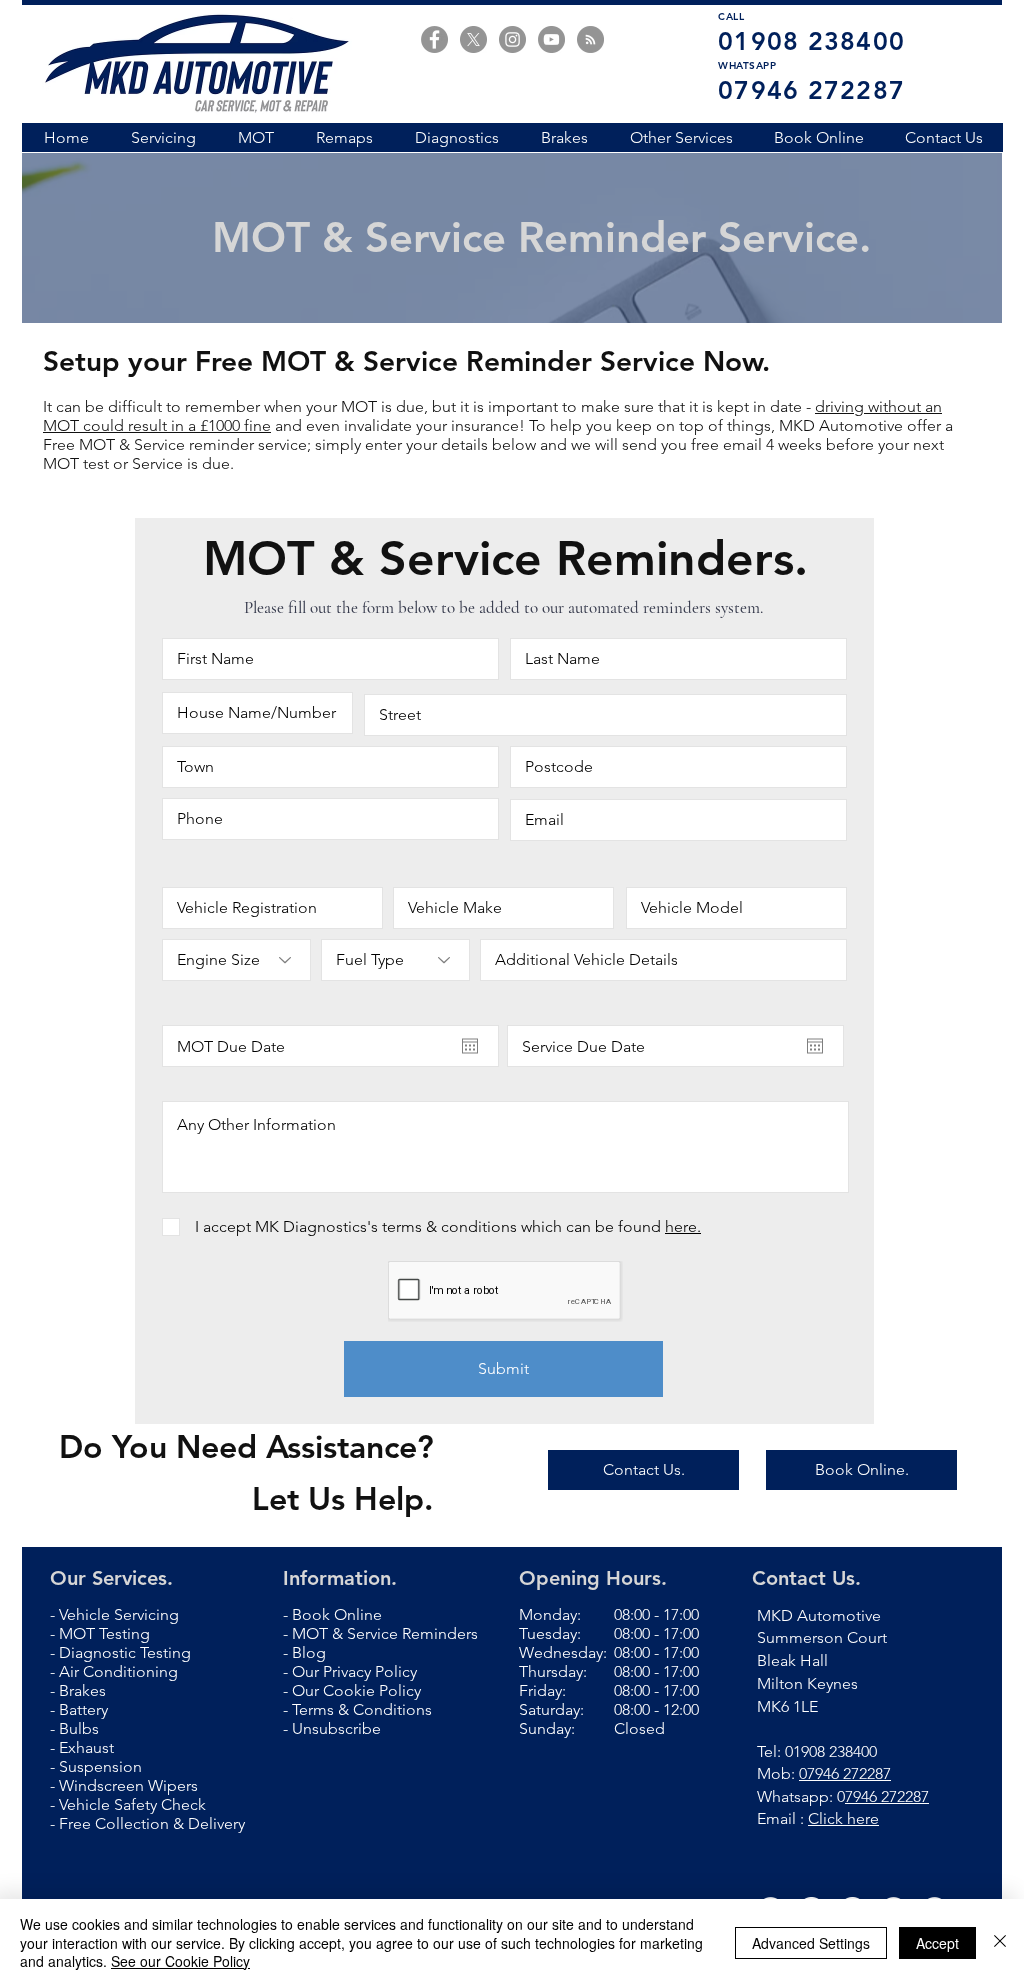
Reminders (440, 1633)
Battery (83, 1709)
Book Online (337, 1614)
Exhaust (86, 1747)
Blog (309, 1652)
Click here (843, 1818)
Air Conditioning (118, 1671)
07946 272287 (845, 1773)
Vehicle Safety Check (132, 1804)
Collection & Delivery (170, 1823)
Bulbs (81, 1728)
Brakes (82, 1690)
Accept (937, 1943)
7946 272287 (887, 1796)
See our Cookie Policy (180, 1961)
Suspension (100, 1766)
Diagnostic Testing (125, 1652)
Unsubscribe (336, 1728)
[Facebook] (434, 39)
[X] (473, 39)
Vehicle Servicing (119, 1614)
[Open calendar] (470, 1046)
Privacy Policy (370, 1671)
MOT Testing (104, 1633)
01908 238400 (831, 1751)
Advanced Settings (811, 1943)
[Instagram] (512, 39)
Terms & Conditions (362, 1709)
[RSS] (590, 39)
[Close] (1000, 1942)
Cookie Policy (372, 1690)
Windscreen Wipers (128, 1785)
